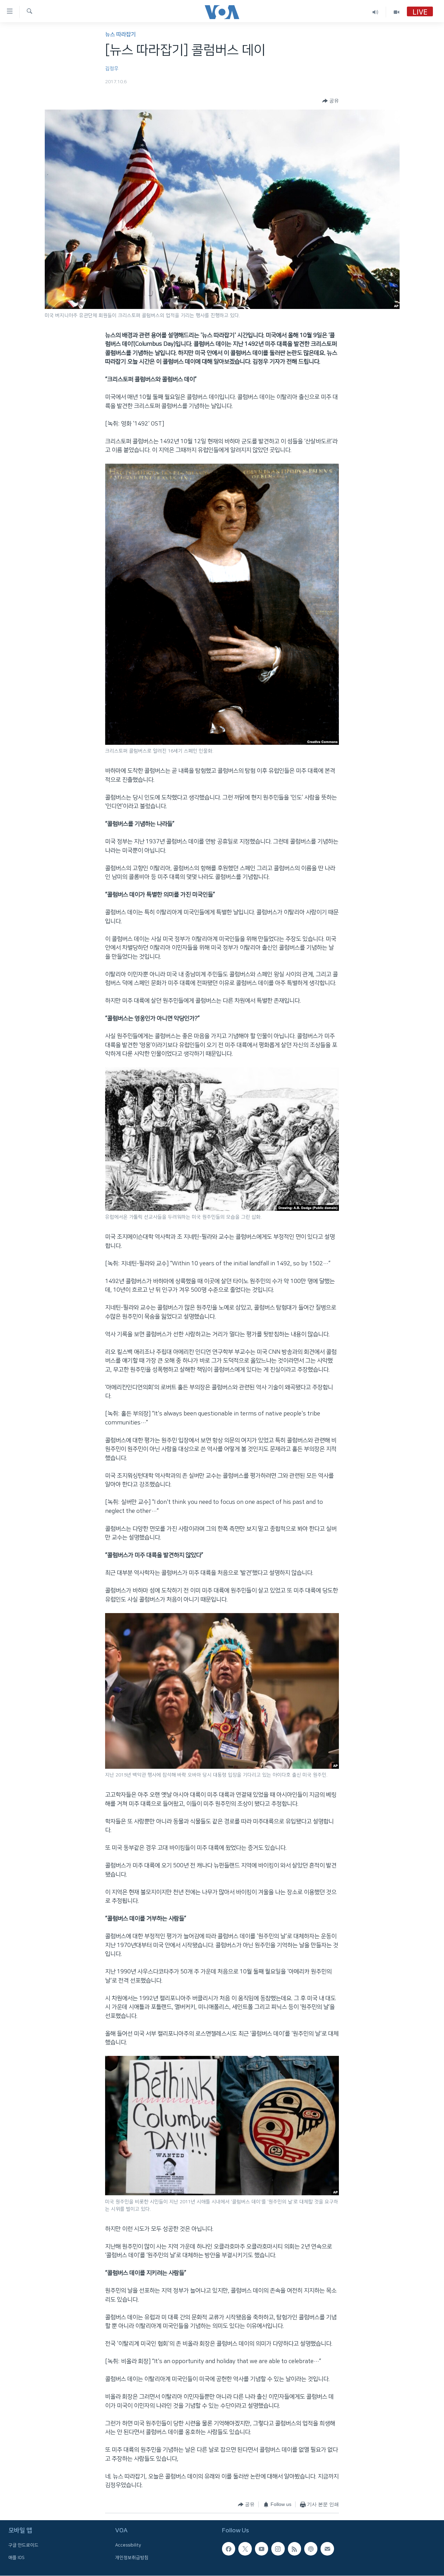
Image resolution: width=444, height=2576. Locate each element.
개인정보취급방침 (132, 2558)
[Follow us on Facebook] (229, 2549)
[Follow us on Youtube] (262, 2549)
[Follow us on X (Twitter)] (245, 2549)
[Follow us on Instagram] (278, 2549)
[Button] (331, 101)
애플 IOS (16, 2558)
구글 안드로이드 (23, 2545)
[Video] (396, 12)
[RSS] (294, 2549)
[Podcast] (311, 2549)
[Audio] (375, 12)
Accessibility (128, 2545)
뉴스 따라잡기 (120, 35)
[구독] (327, 2549)
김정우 (112, 69)
